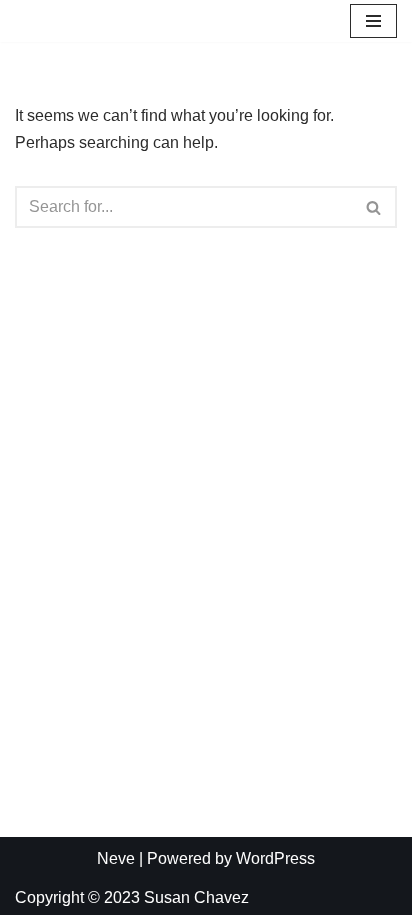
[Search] (374, 207)
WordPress (275, 858)
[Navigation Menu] (373, 21)
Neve (116, 858)
